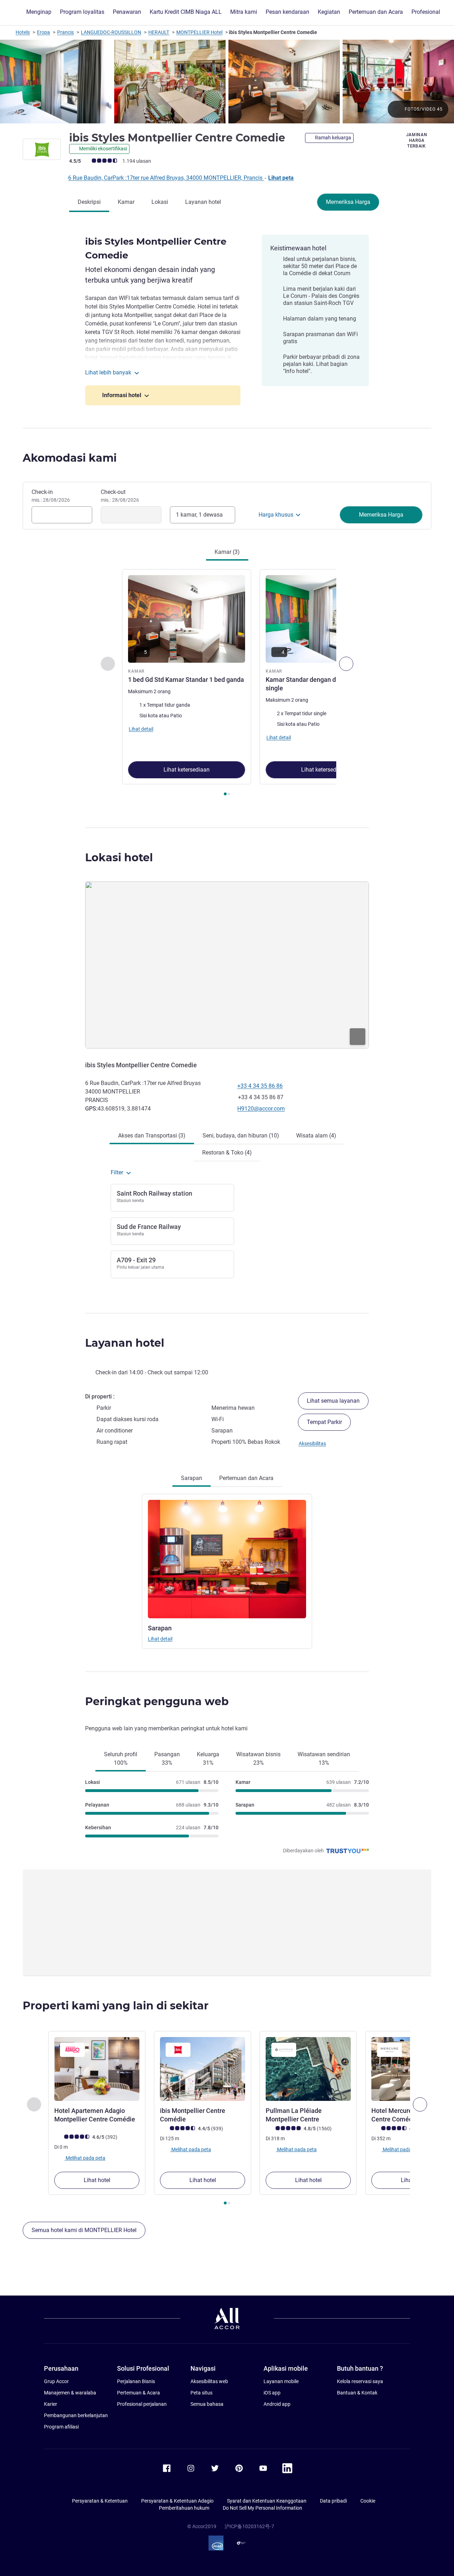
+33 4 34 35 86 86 (260, 1086)
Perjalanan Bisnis (136, 2381)
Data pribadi (333, 2501)
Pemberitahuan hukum (184, 2508)
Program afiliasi (61, 2427)
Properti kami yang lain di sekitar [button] (116, 2006)
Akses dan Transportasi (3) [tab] (152, 1136)
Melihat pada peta (85, 2158)
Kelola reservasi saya (360, 2381)
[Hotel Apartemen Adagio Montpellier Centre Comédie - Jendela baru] (97, 2069)
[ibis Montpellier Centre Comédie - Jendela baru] (203, 2069)
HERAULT (159, 32)
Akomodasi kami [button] (70, 458)
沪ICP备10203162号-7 (249, 2526)
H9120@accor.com (261, 1109)
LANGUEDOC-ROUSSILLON (111, 32)
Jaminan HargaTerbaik (417, 140)
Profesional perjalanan (142, 2404)
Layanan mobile (281, 2381)
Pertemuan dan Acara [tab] (246, 1478)
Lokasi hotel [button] (119, 858)
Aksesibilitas (312, 1443)
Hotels (23, 32)
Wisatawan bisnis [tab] (258, 1759)
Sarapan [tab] (192, 1478)
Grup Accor (56, 2381)
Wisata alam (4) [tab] (316, 1136)
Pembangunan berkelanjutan (76, 2415)
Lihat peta (281, 178)
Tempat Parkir (324, 1422)
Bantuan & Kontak (357, 2393)
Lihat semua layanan (333, 1401)
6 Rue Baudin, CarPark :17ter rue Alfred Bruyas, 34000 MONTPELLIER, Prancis (166, 178)
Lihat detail (160, 1639)
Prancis (65, 32)
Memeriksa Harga (348, 202)
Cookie (368, 2501)
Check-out (120, 496)
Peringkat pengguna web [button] (157, 1701)
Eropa (43, 32)
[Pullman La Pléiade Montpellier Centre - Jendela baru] (308, 2069)
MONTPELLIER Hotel (199, 32)
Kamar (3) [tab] (227, 552)
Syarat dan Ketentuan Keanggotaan (267, 2501)
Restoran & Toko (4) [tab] (227, 1153)
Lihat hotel (97, 2180)
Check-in (51, 496)
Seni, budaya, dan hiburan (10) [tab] (241, 1136)
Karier (51, 2404)
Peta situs (201, 2393)
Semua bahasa (207, 2404)
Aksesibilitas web (209, 2381)
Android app (277, 2404)
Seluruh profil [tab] (121, 1759)
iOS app (272, 2393)
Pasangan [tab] (167, 1759)
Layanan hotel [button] (125, 1343)
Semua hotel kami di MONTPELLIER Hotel (84, 2230)
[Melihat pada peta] (227, 965)
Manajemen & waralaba (70, 2393)
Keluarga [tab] (208, 1759)
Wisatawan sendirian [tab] (324, 1759)
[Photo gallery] (227, 82)
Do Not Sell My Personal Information (262, 2508)
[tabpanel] (227, 683)
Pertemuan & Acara (139, 2393)
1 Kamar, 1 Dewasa (199, 515)
